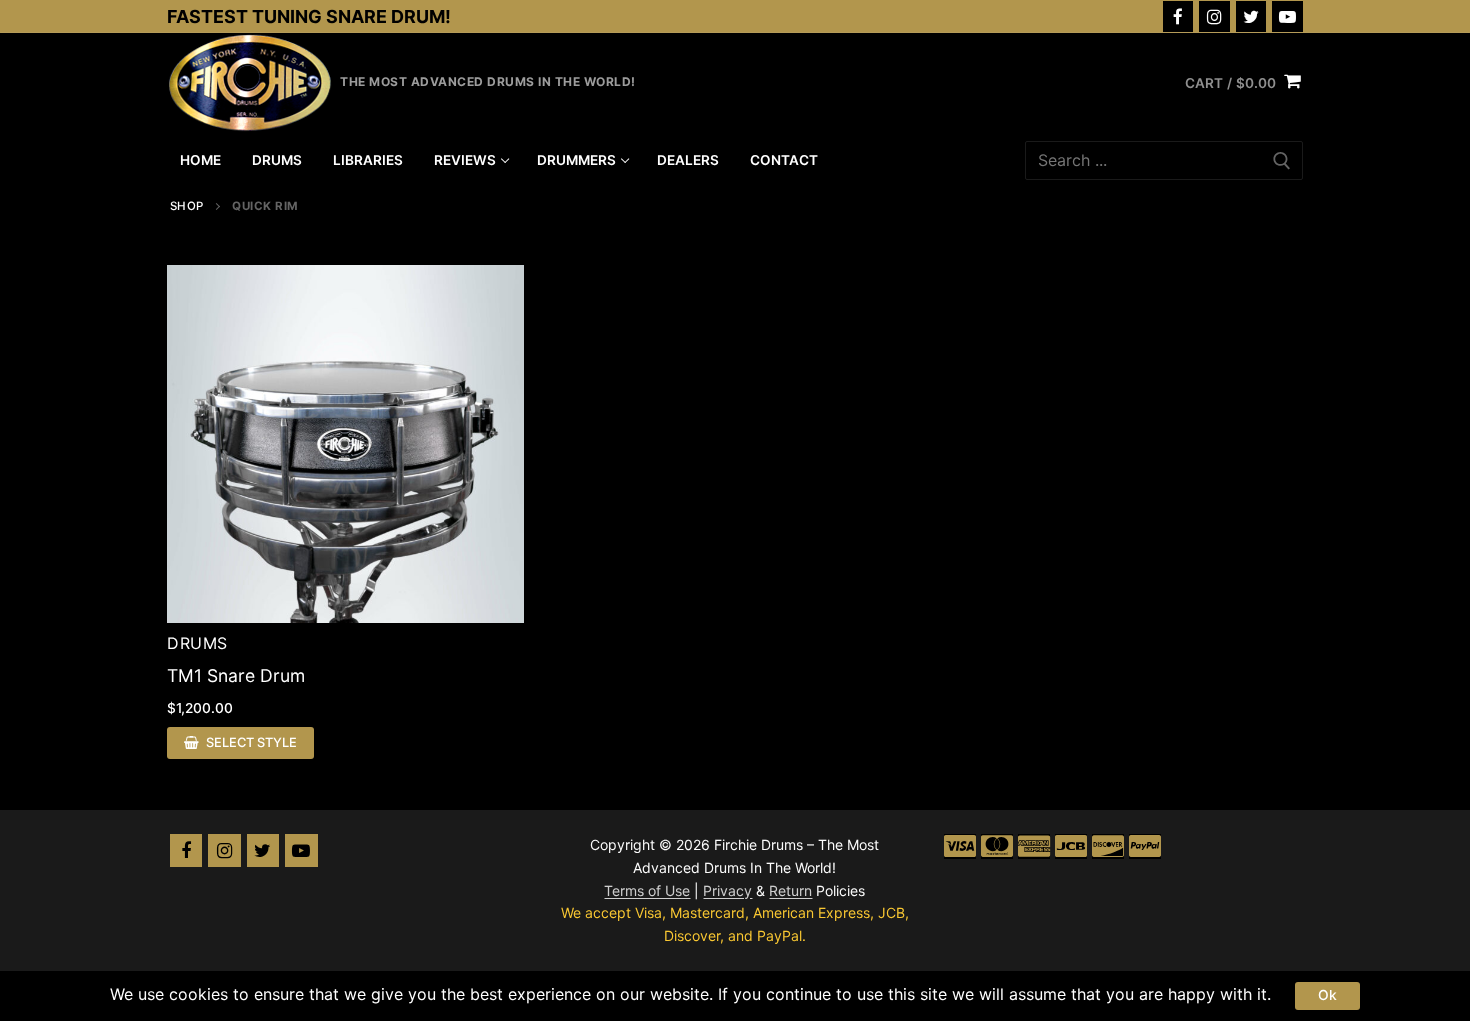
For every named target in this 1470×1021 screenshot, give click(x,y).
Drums (197, 643)
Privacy (727, 890)
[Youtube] (1287, 16)
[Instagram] (1214, 16)
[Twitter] (1251, 16)
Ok (1327, 995)
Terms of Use (647, 890)
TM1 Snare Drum (236, 675)
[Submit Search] (1282, 160)
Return (790, 890)
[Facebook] (1178, 16)
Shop (187, 206)
